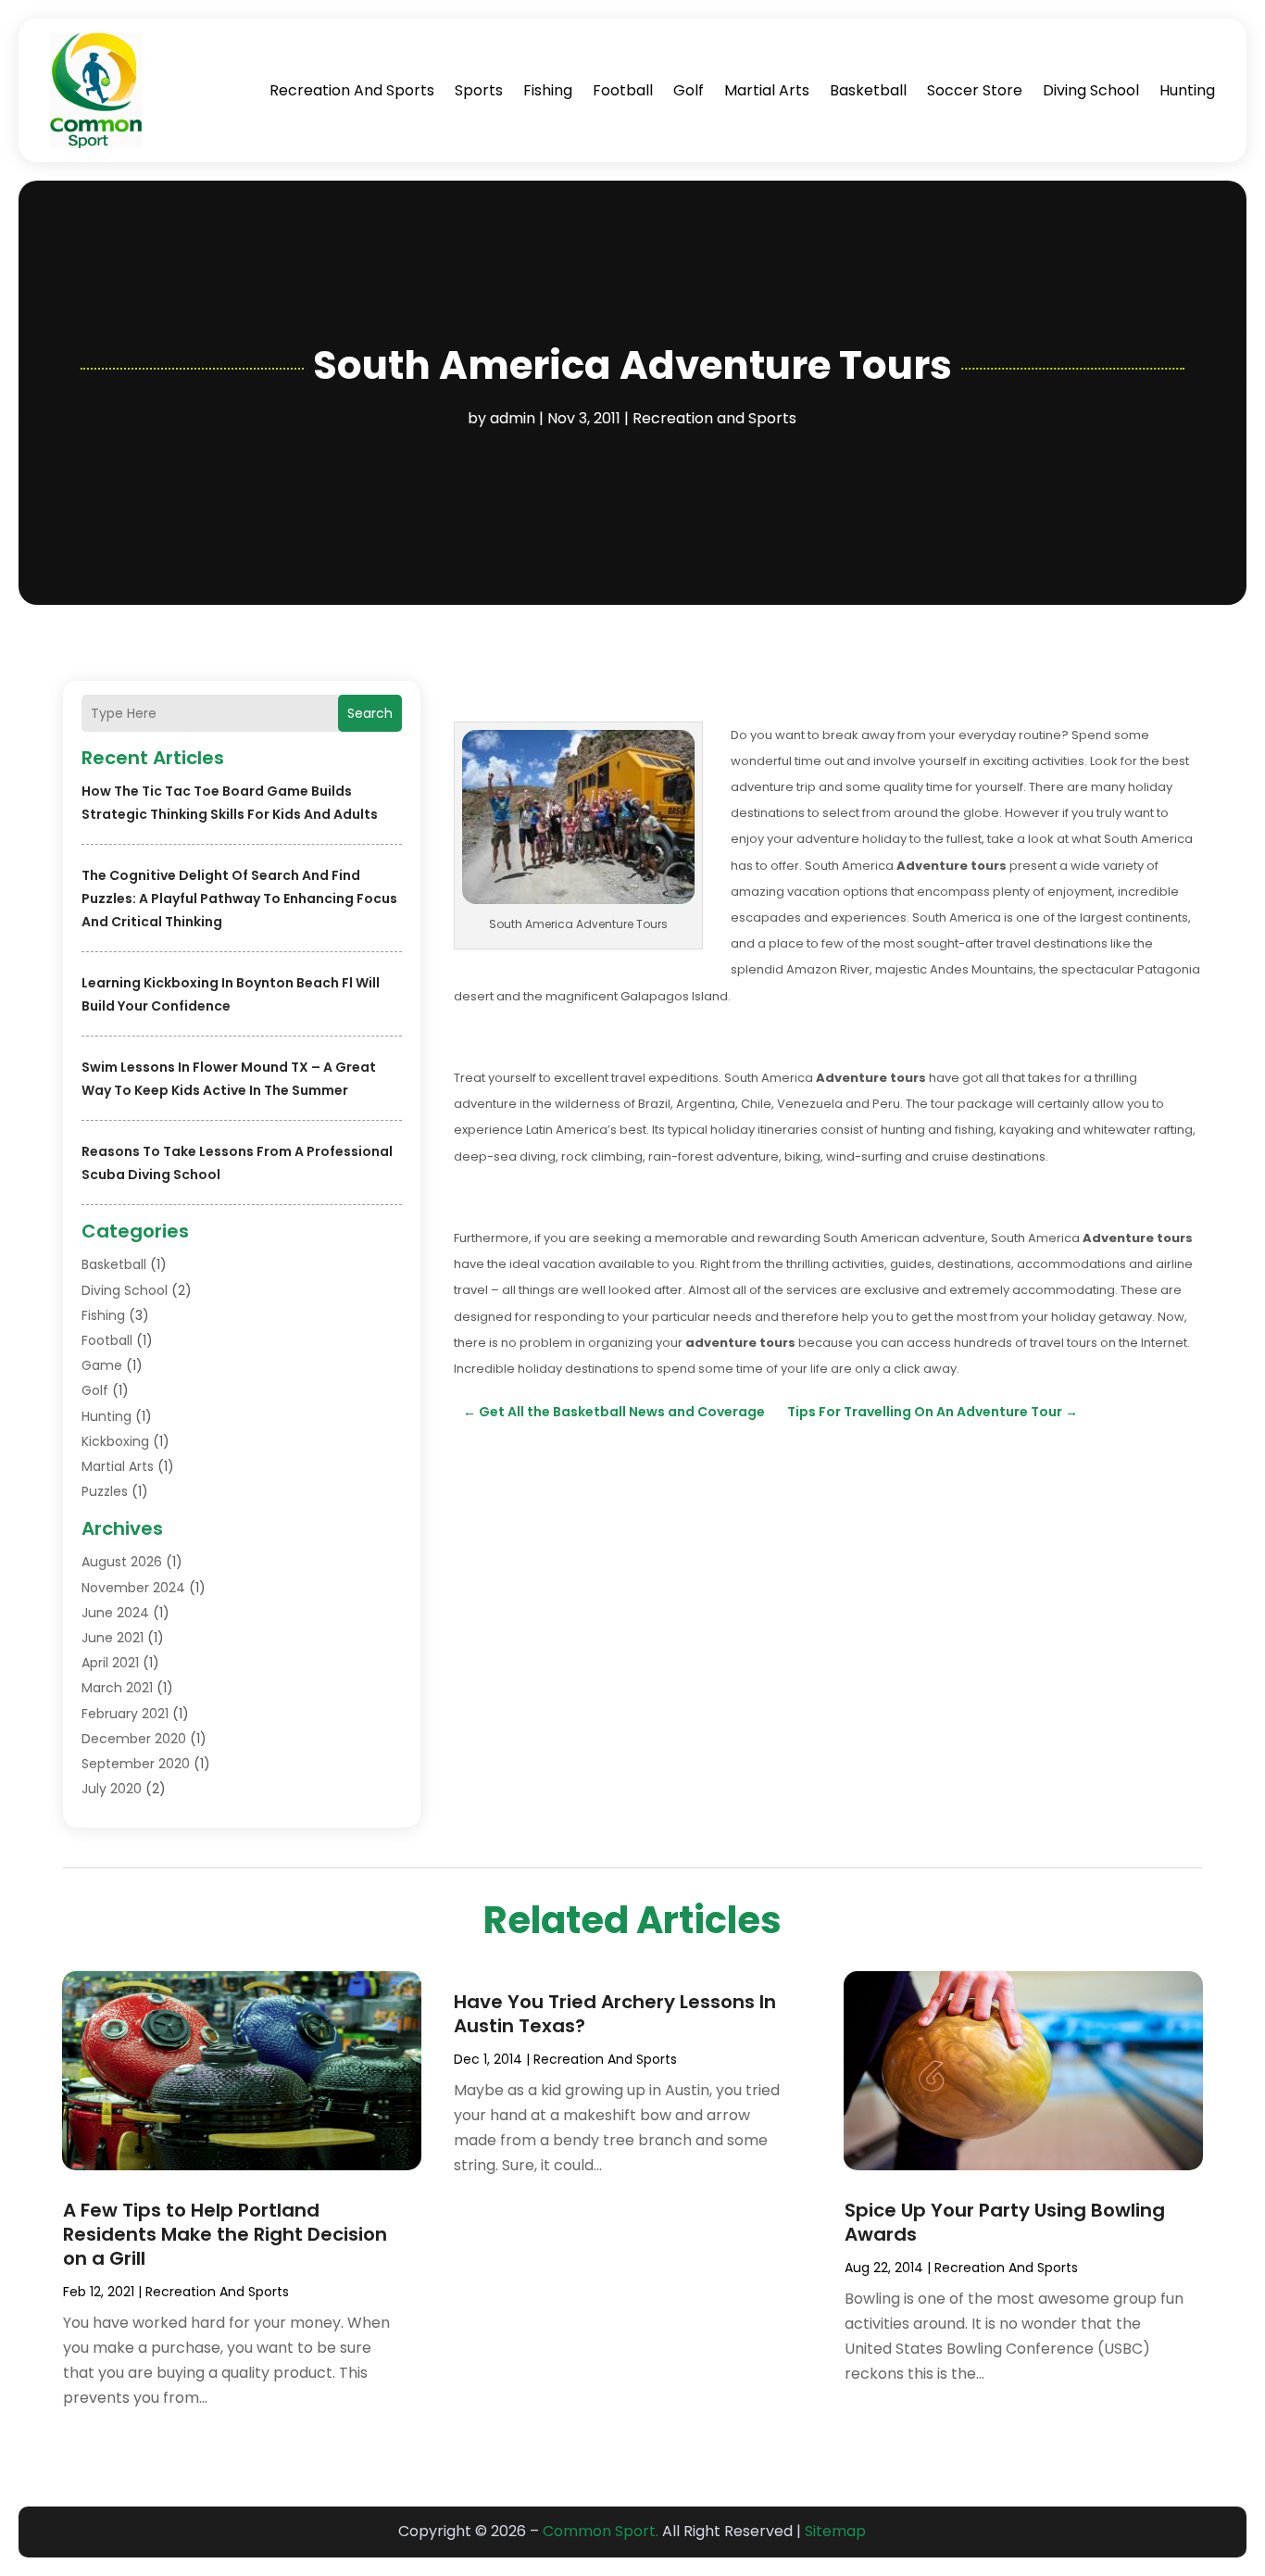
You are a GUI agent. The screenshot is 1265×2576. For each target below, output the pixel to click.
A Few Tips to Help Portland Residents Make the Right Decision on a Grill (225, 2234)
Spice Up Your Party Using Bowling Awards (1005, 2222)
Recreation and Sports (352, 90)
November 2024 (133, 1588)
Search (370, 713)
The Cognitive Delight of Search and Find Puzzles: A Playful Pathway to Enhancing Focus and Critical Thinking (239, 898)
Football (623, 90)
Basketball (868, 90)
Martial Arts (767, 90)
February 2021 (125, 1714)
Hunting (1187, 90)
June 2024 (115, 1613)
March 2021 (117, 1688)
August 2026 (122, 1562)
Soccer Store (975, 90)
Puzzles (105, 1491)
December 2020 (134, 1739)
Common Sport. (601, 2531)
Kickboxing (115, 1441)
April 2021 (110, 1663)
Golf (689, 90)
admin (513, 418)
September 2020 (136, 1764)
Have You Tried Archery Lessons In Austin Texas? (615, 2014)
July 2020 (112, 1789)
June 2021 (113, 1638)
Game (102, 1365)
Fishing (548, 90)
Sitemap (835, 2531)
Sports (479, 90)
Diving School (1091, 90)
